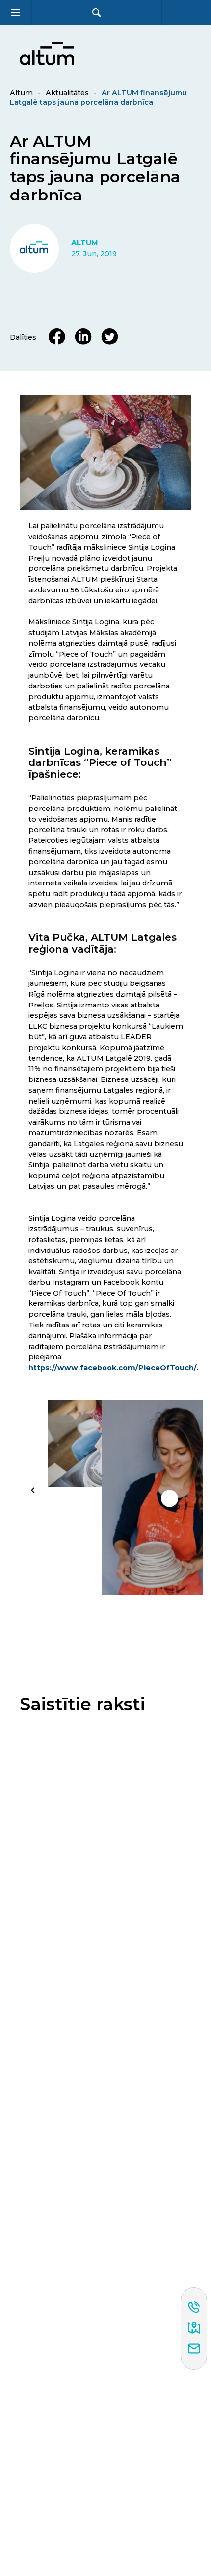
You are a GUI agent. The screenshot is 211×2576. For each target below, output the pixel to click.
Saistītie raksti (82, 1704)
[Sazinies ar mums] (194, 2349)
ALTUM (85, 243)
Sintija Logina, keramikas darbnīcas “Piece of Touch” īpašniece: (100, 763)
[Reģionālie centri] (194, 2329)
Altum (21, 93)
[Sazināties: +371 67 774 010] (194, 2308)
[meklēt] (97, 12)
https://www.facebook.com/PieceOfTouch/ (113, 1368)
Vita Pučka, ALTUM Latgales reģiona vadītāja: (103, 943)
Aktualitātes (67, 93)
